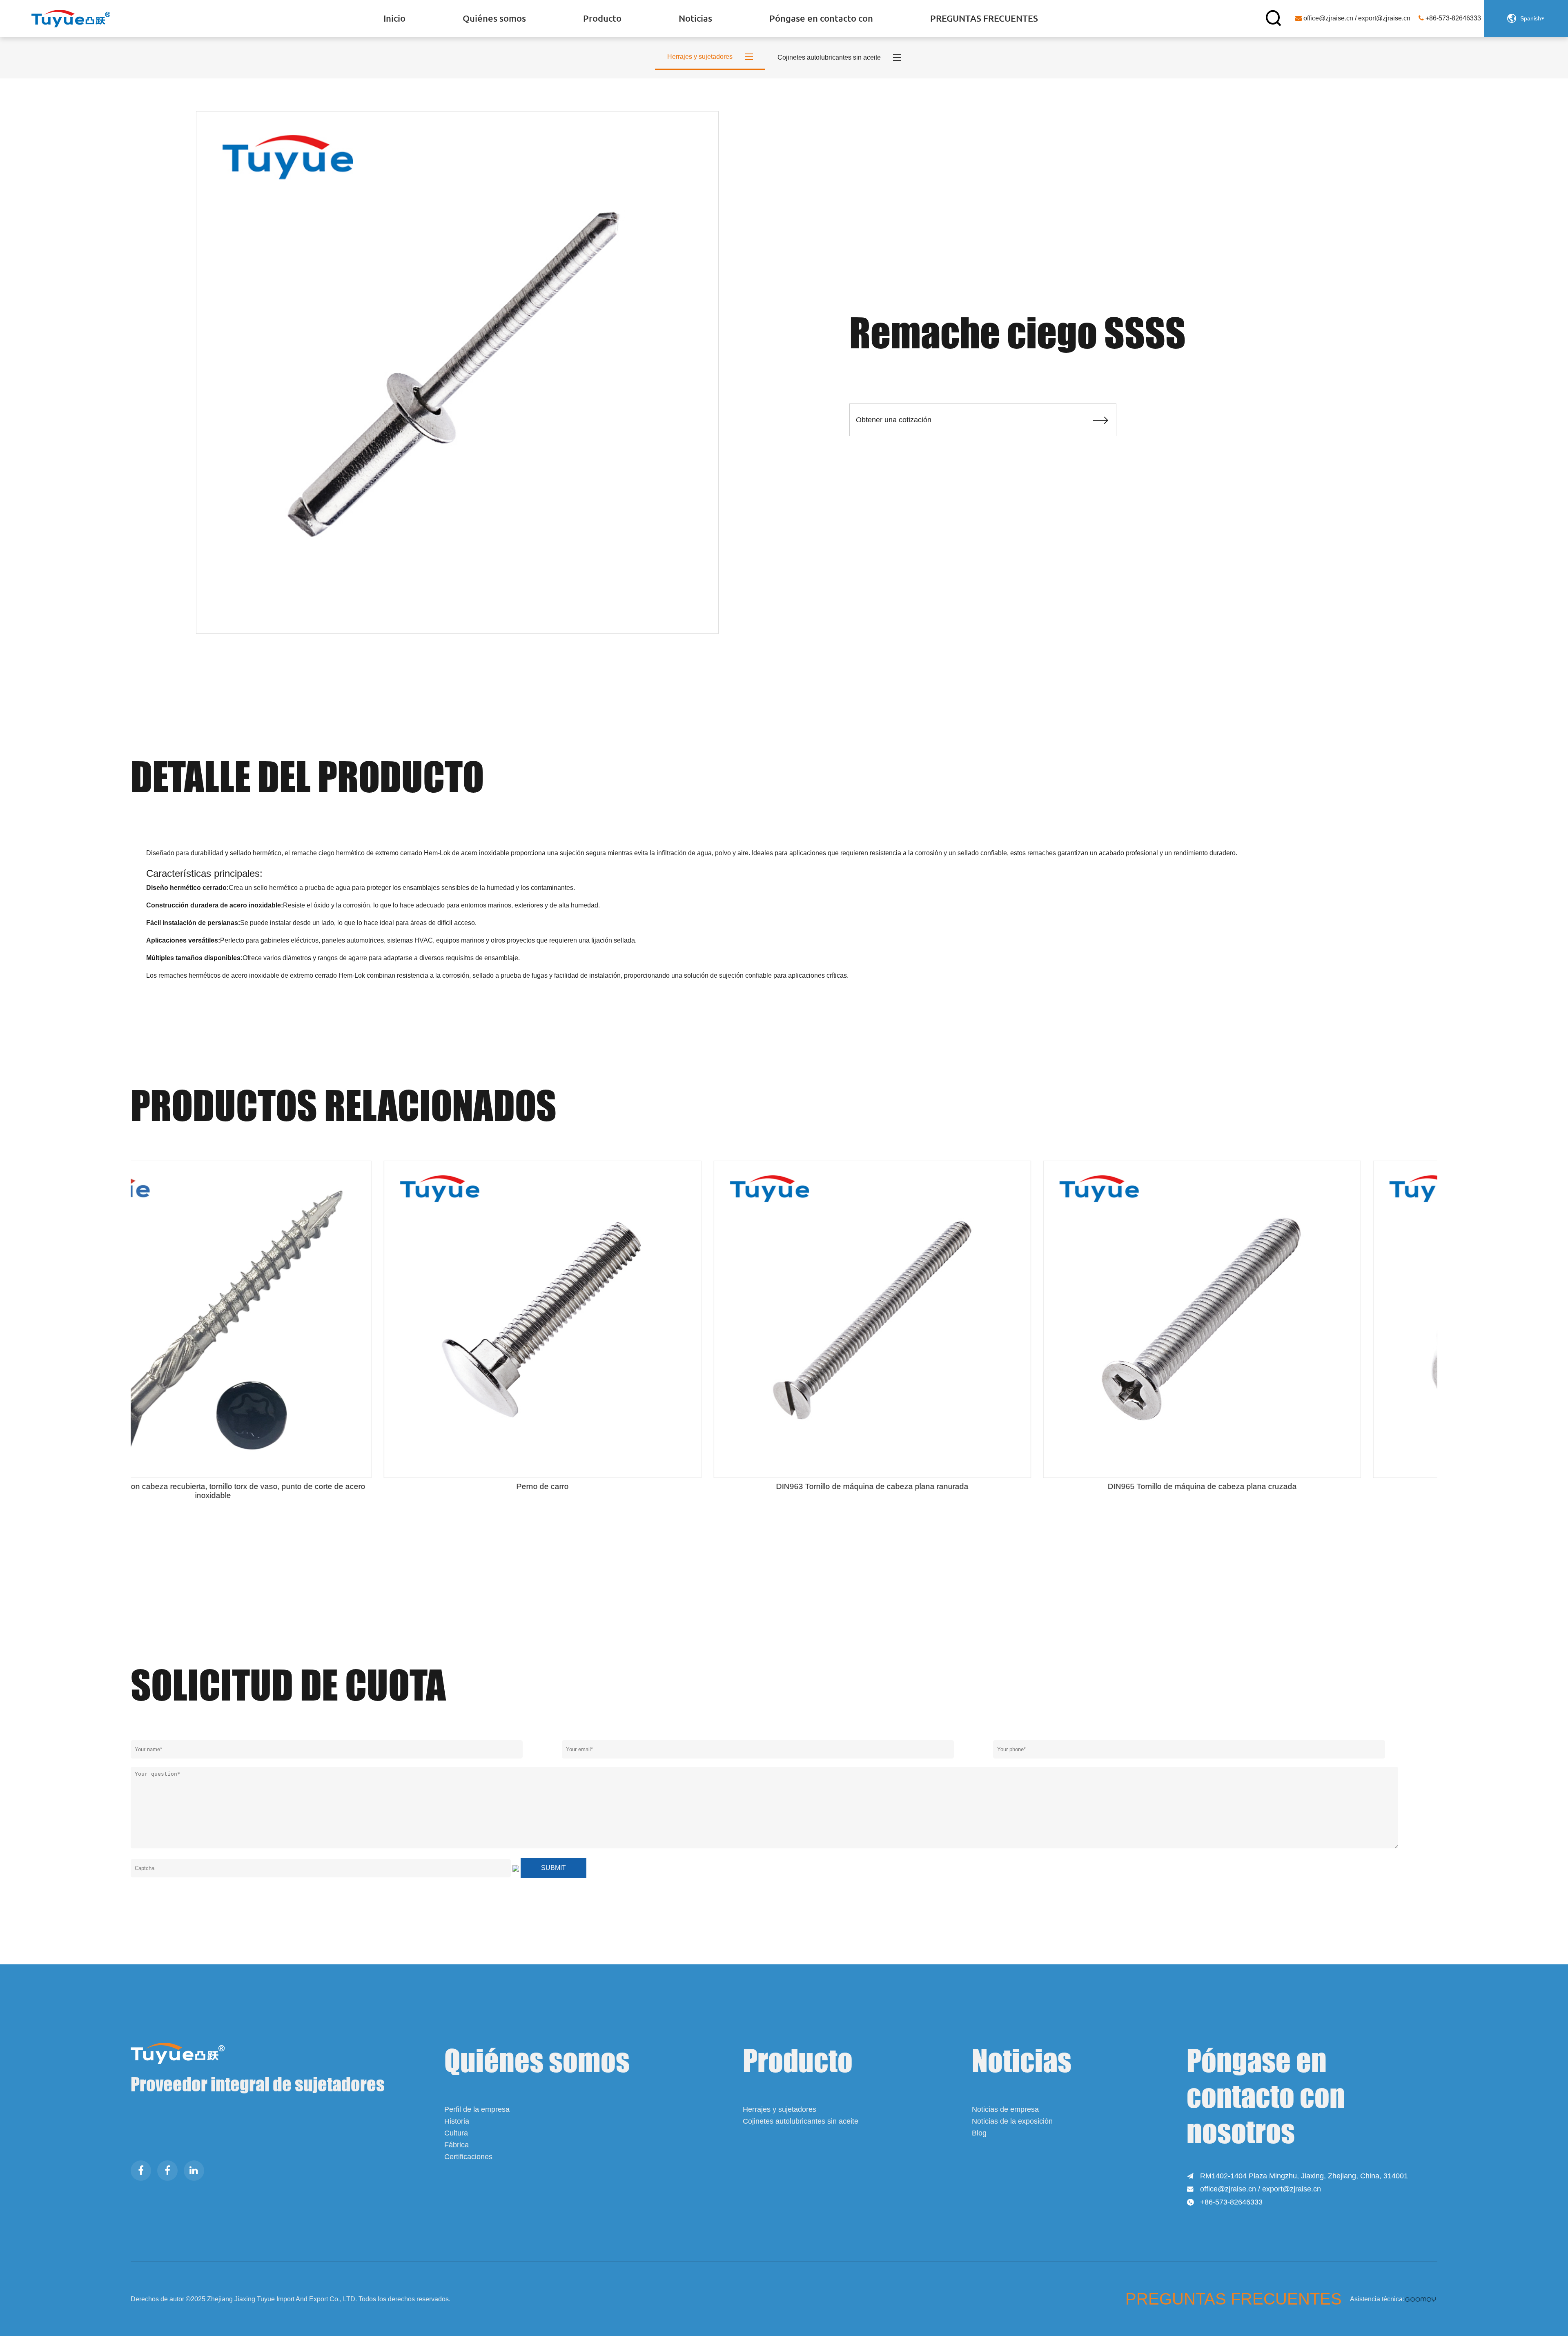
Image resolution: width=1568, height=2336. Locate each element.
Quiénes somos (494, 18)
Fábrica (457, 2145)
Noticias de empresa (1005, 2109)
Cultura (456, 2133)
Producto (602, 18)
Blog (979, 2133)
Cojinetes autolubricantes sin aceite (801, 2121)
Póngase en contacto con (821, 18)
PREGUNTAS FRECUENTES (984, 18)
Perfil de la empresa (477, 2109)
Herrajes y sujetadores (780, 2109)
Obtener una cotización (983, 420)
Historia (457, 2121)
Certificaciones (468, 2157)
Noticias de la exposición (1012, 2121)
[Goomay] (1421, 2299)
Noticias (695, 18)
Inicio (394, 18)
